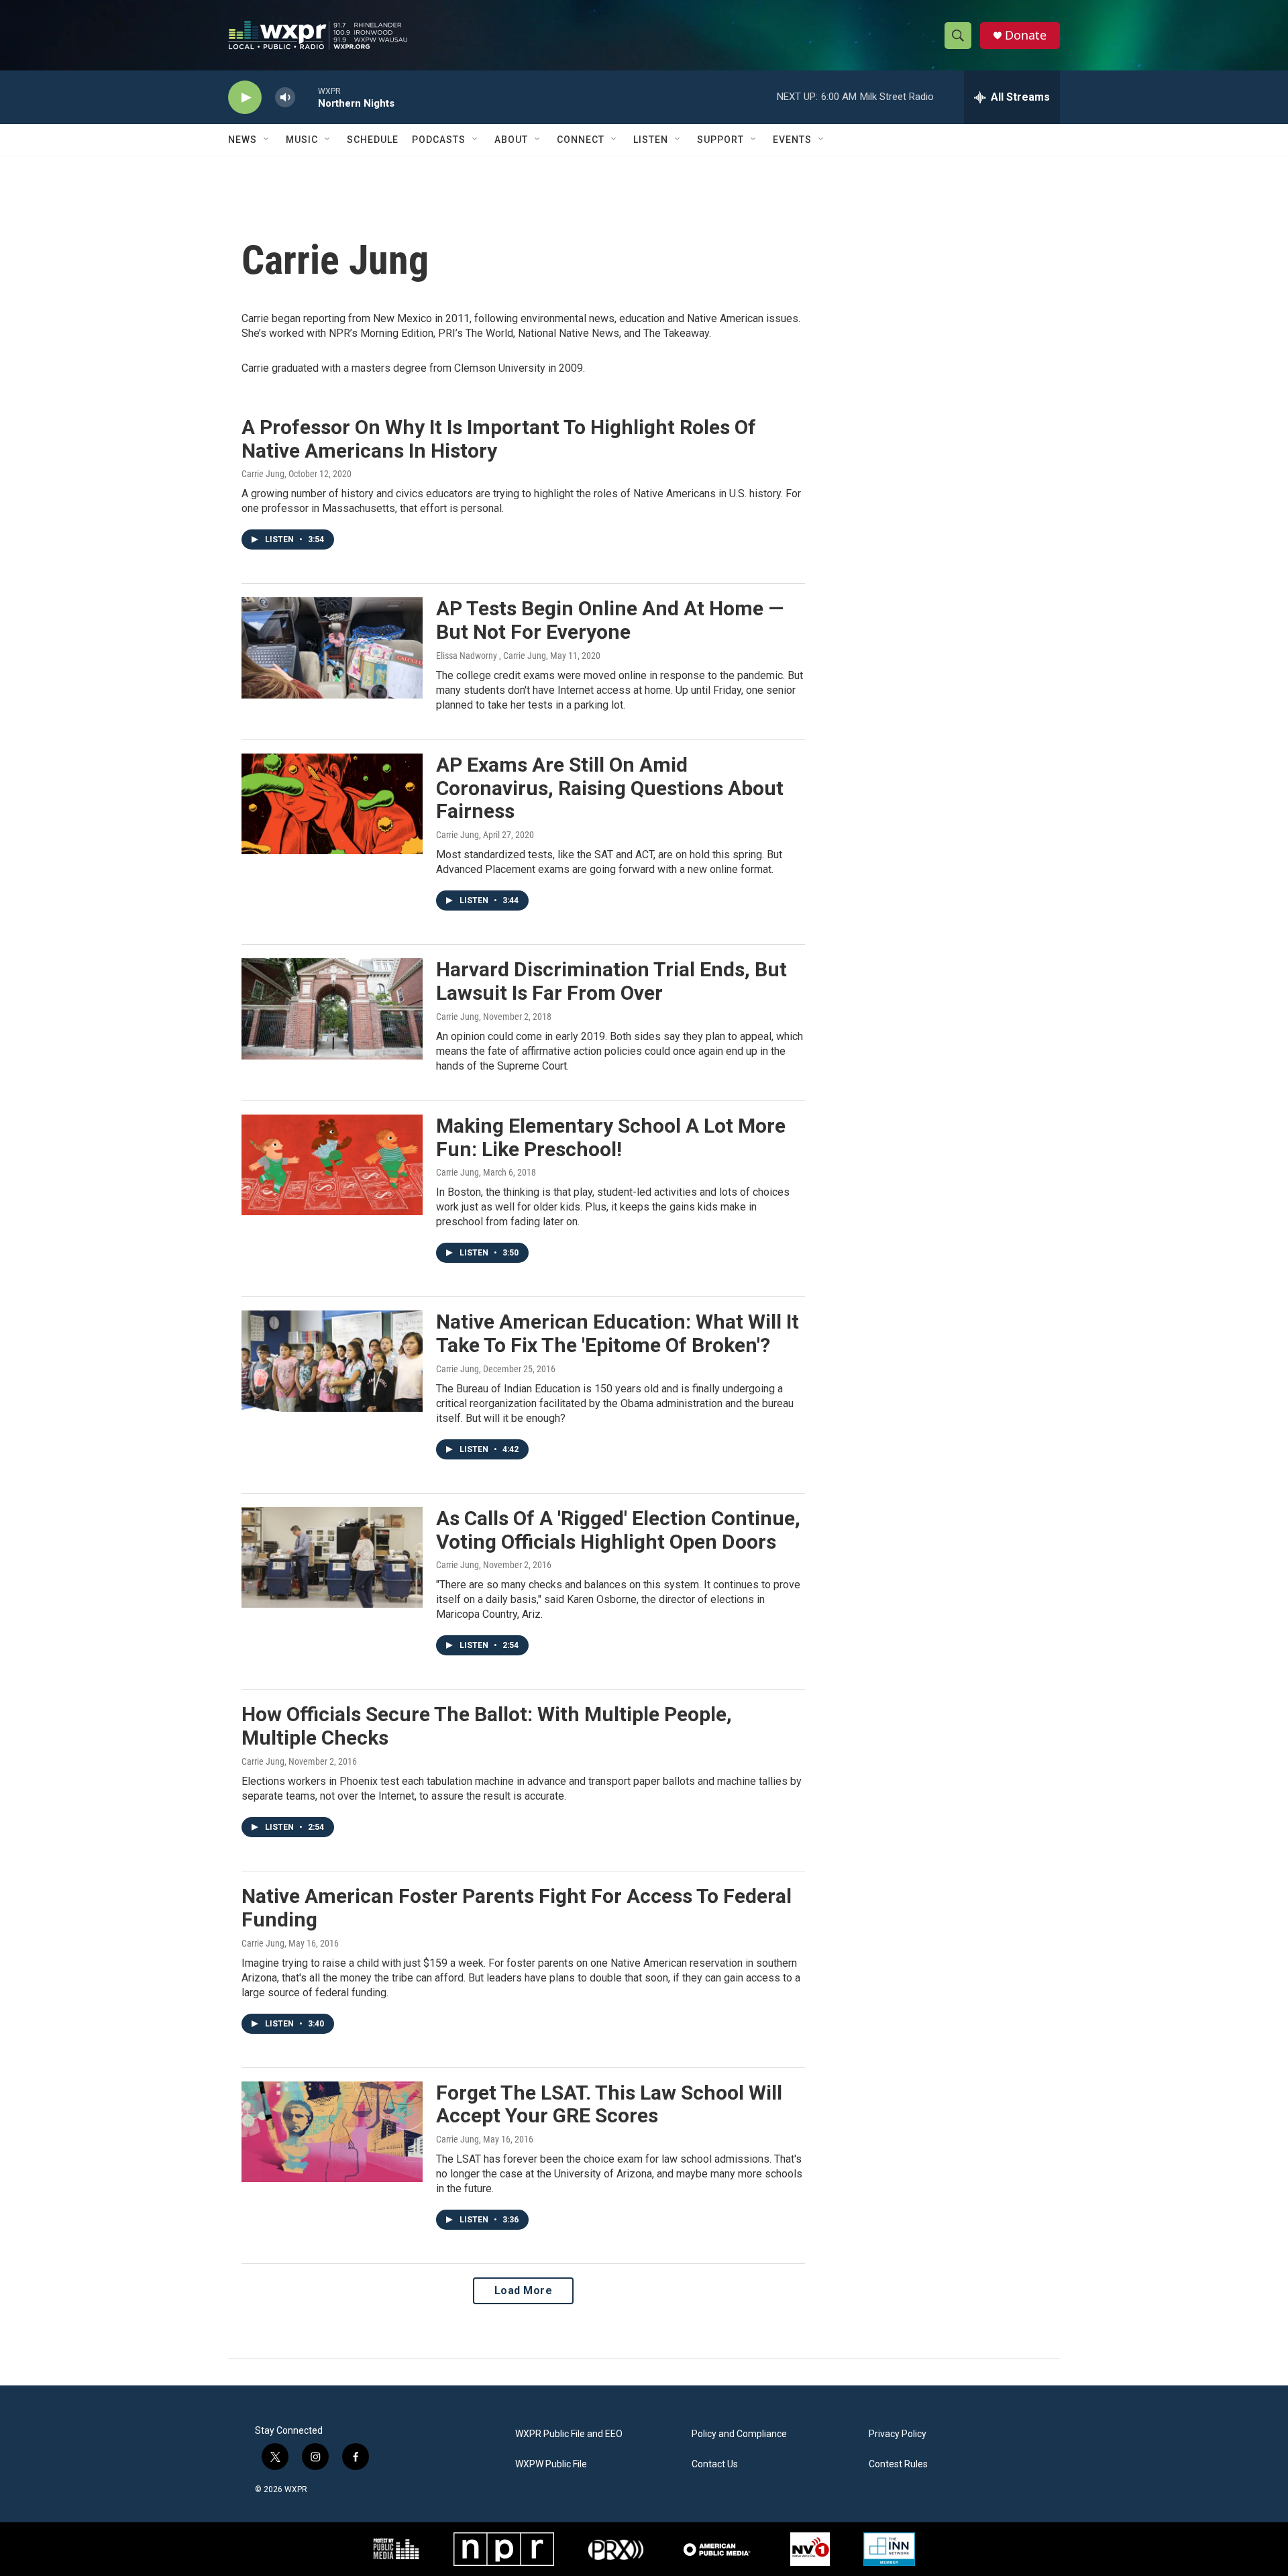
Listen (651, 140)
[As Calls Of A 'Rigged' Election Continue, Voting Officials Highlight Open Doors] (332, 1557)
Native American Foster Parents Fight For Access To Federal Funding (517, 1908)
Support (720, 140)
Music (302, 140)
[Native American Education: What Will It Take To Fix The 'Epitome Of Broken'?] (332, 1361)
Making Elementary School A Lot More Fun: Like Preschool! (611, 1137)
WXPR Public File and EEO (569, 2434)
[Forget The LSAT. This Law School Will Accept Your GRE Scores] (332, 2132)
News (243, 140)
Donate (1026, 35)
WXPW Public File (551, 2464)
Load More (524, 2290)
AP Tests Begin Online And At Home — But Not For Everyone (610, 620)
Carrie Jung (263, 474)
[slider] (307, 97)
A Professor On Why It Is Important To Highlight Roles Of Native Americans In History (499, 439)
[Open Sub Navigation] (267, 140)
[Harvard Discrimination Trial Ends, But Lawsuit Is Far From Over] (332, 1009)
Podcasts (439, 140)
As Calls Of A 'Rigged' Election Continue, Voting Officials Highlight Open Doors (618, 1530)
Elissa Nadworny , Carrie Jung (491, 656)
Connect (581, 140)
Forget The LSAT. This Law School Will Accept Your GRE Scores (609, 2104)
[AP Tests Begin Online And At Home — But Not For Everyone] (332, 648)
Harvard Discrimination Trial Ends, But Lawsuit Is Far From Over (611, 981)
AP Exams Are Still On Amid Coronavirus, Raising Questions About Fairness (610, 788)
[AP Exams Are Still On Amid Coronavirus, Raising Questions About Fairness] (332, 804)
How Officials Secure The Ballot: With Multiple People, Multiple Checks (487, 1726)
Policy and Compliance (739, 2434)
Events (792, 140)
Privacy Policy (898, 2434)
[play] (245, 98)
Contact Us (715, 2464)
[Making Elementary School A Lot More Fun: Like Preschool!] (332, 1165)
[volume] (285, 98)
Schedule (373, 140)
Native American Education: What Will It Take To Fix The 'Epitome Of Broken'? (618, 1333)
